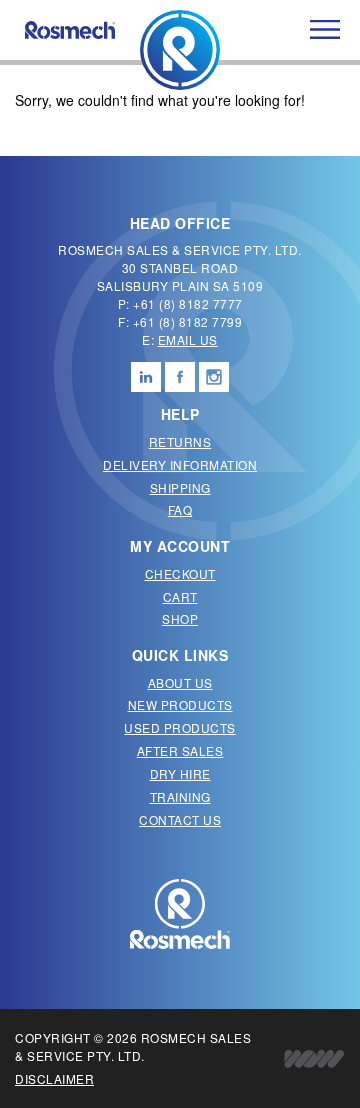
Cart (180, 596)
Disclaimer (54, 1078)
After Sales (180, 750)
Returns (180, 441)
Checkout (180, 573)
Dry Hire (180, 773)
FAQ (180, 509)
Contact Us (180, 819)
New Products (180, 704)
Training (180, 796)
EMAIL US (188, 339)
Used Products (180, 727)
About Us (180, 682)
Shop (180, 618)
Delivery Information (180, 464)
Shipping (180, 487)
